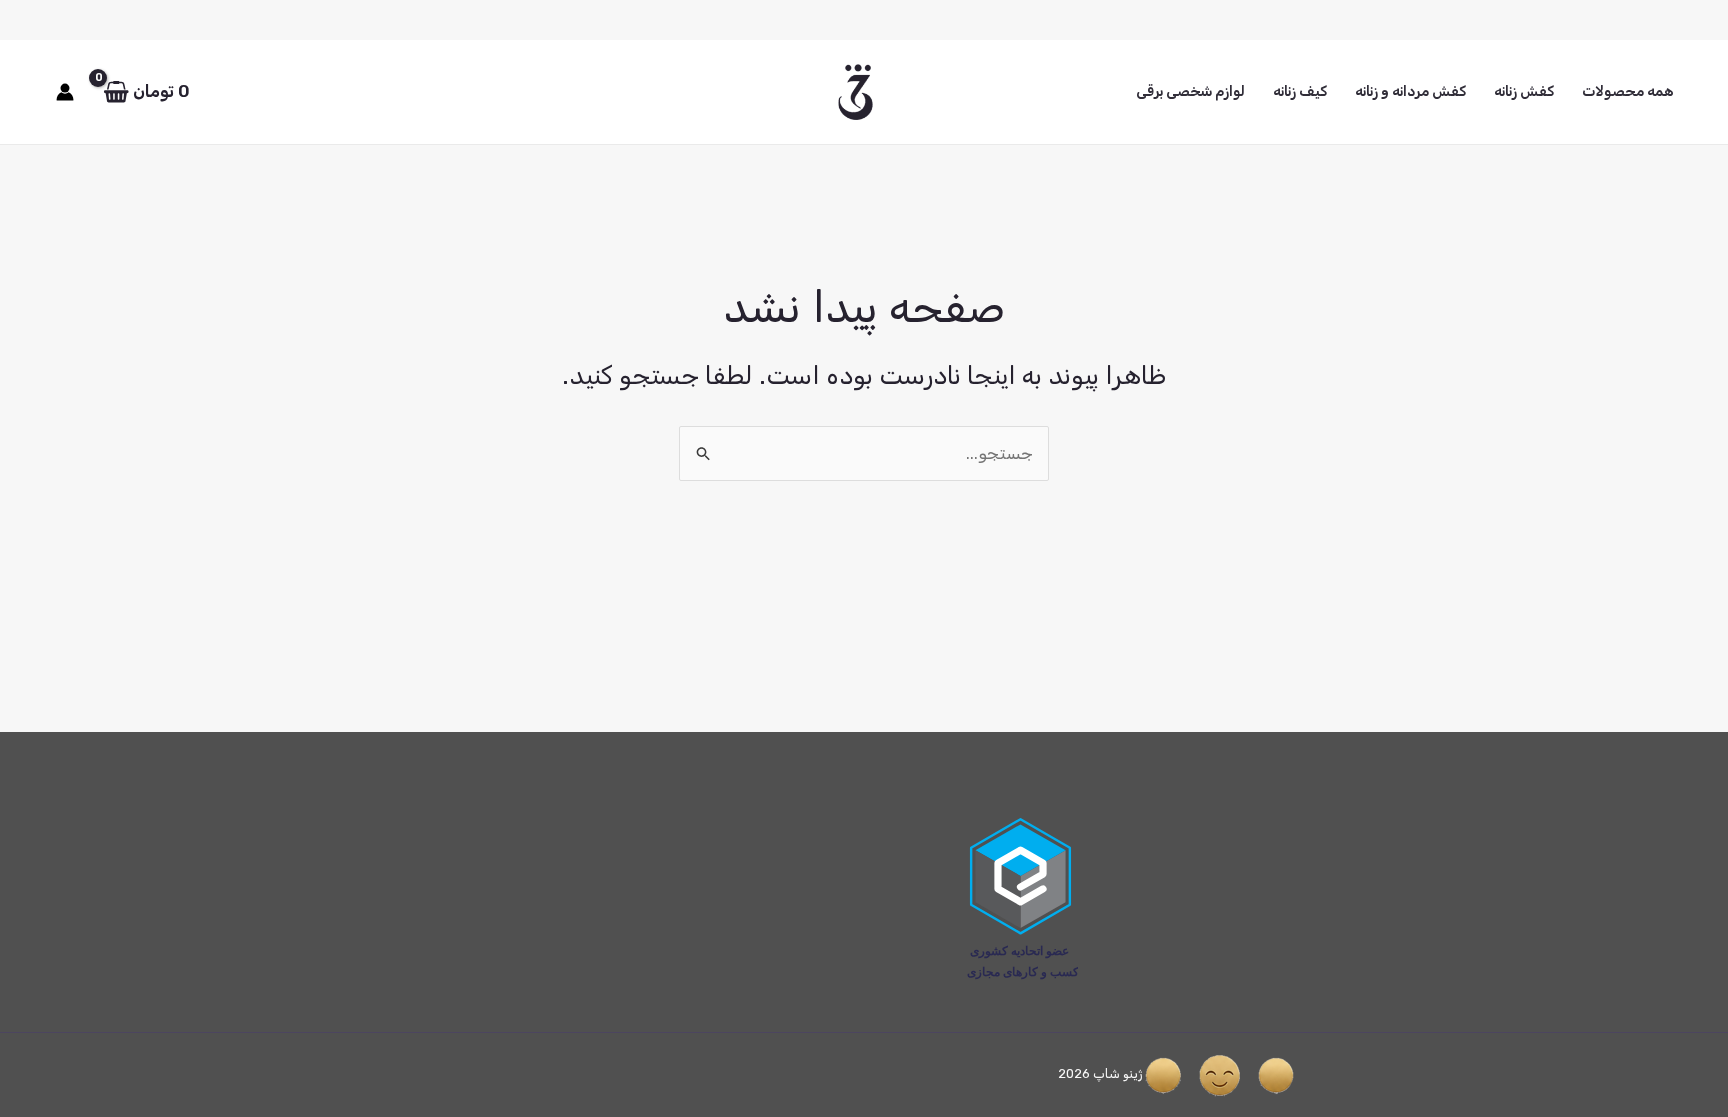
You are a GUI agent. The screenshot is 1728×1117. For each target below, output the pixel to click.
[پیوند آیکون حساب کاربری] (65, 92)
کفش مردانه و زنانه (1410, 91)
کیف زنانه (1300, 91)
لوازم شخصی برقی (1190, 91)
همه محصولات (1628, 91)
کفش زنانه (1524, 91)
